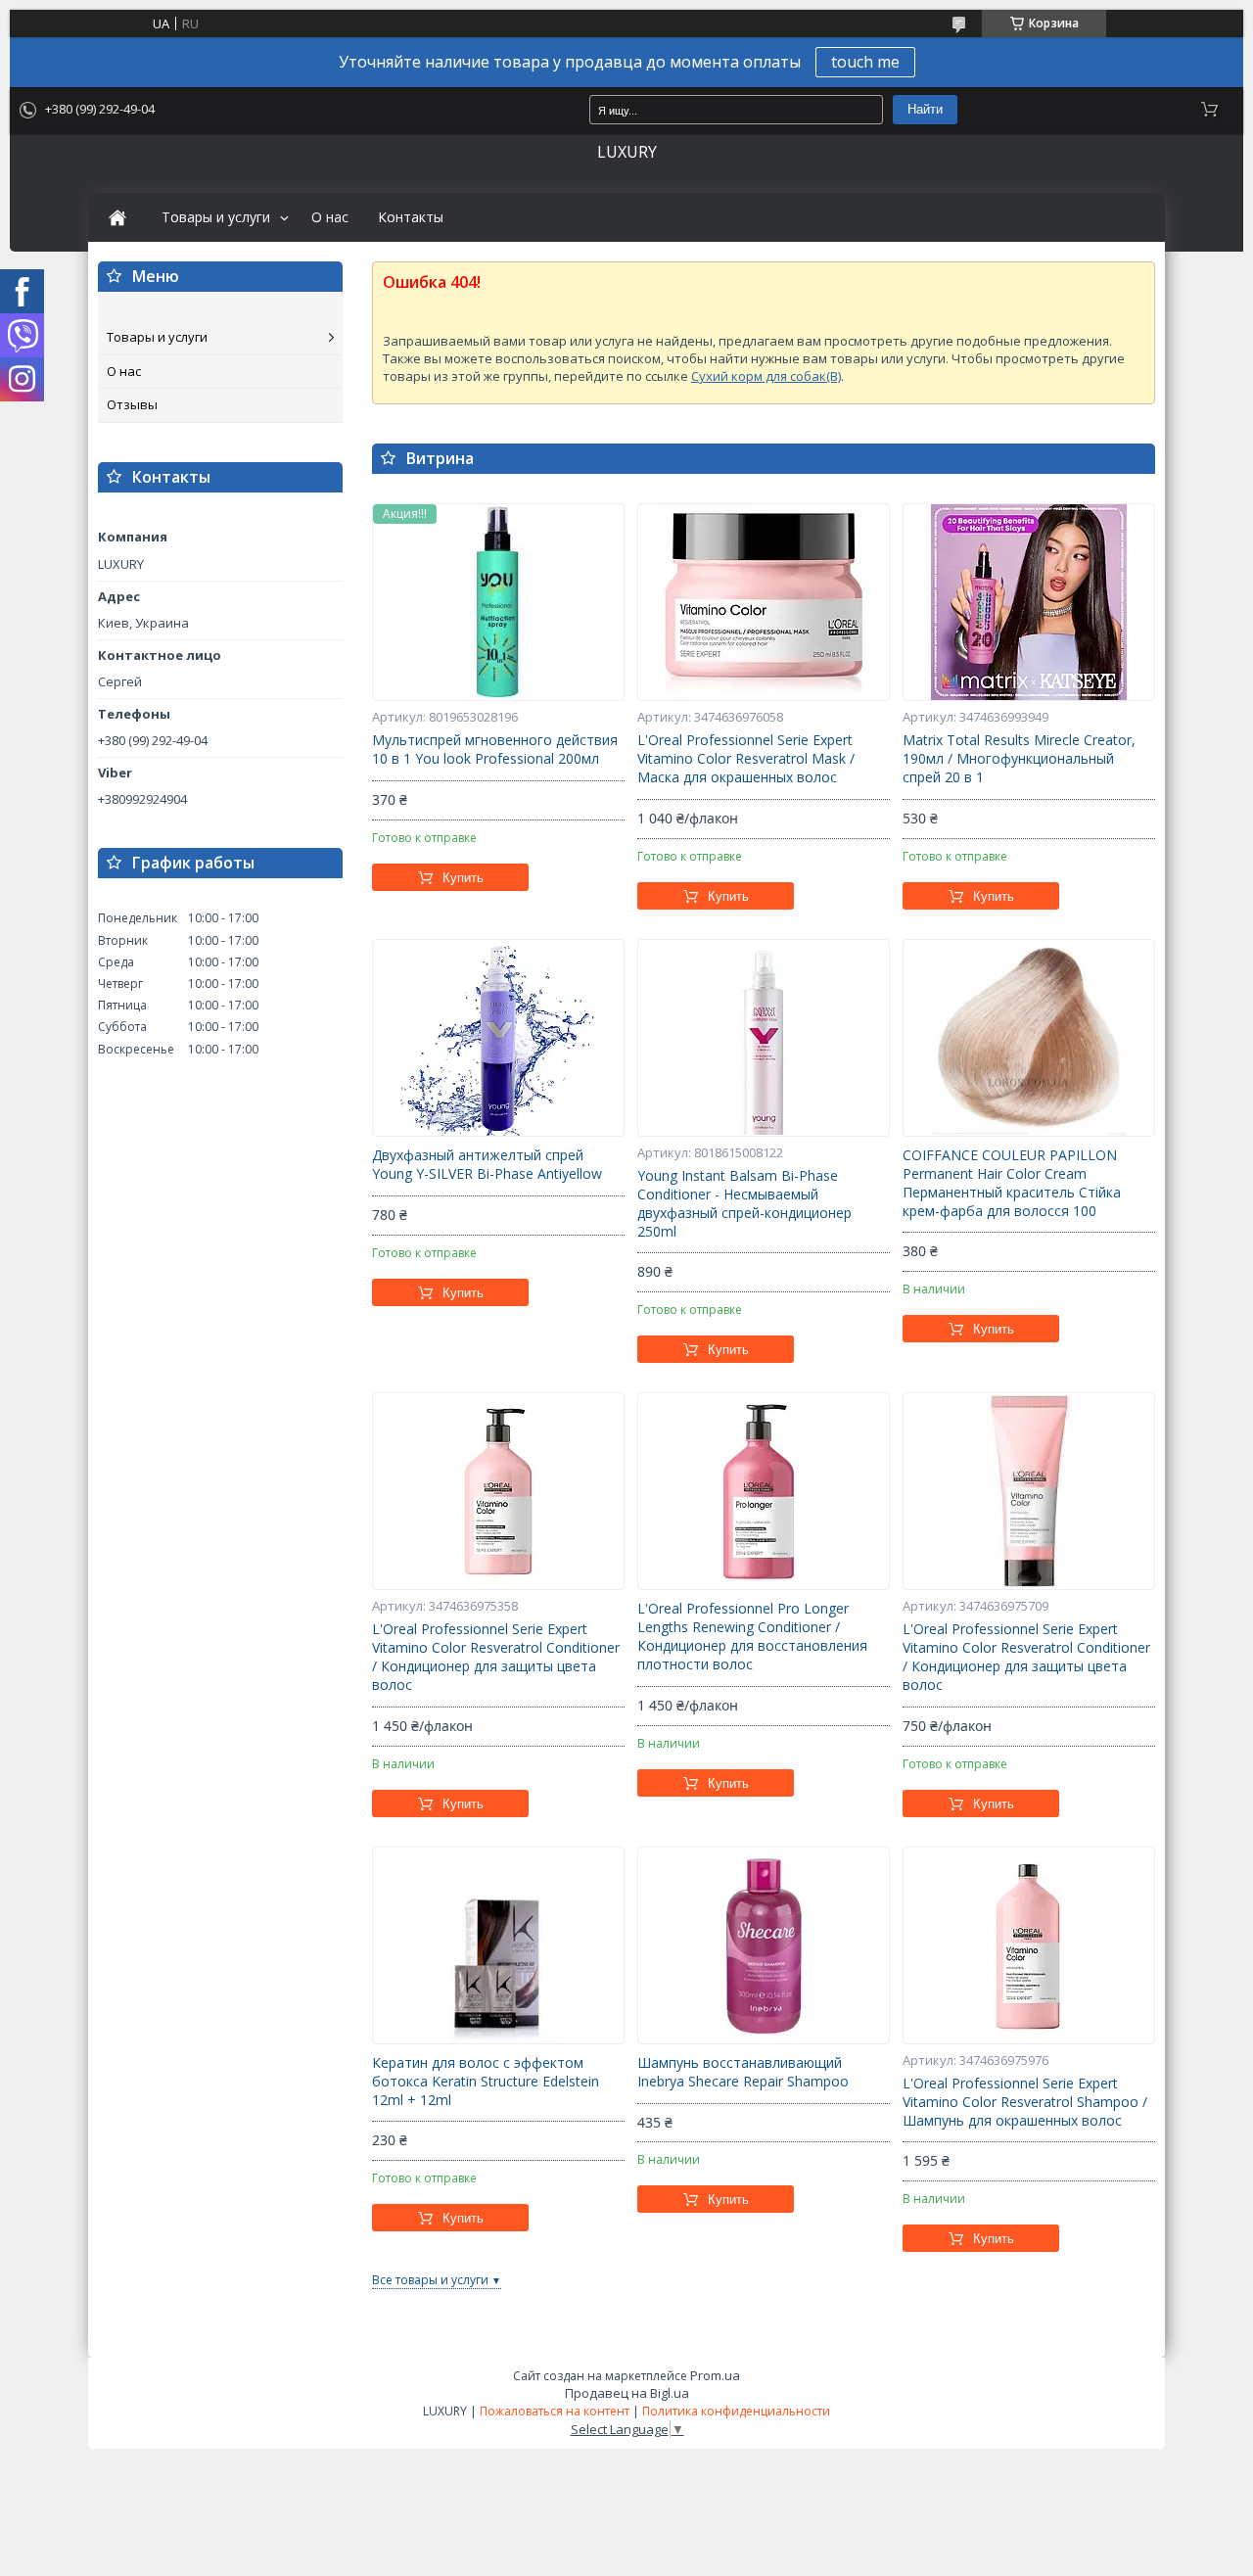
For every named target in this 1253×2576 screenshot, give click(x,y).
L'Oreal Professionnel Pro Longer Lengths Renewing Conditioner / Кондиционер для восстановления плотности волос (752, 1637)
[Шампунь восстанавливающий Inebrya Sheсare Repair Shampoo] (764, 1945)
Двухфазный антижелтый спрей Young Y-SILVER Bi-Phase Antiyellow (487, 1165)
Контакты (411, 217)
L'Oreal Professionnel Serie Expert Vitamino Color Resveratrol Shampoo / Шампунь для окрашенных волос (1025, 2102)
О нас (330, 217)
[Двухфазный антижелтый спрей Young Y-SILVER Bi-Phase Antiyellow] (498, 1038)
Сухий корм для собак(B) (766, 376)
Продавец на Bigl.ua (627, 2393)
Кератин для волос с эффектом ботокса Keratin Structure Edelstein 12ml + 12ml (486, 2082)
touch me (865, 62)
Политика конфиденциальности (736, 2411)
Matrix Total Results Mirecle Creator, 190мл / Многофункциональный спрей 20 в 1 (1019, 759)
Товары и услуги (216, 217)
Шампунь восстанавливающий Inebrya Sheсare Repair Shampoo (743, 2072)
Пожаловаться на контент (555, 2411)
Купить (463, 878)
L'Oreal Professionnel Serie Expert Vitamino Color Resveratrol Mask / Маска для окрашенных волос (746, 759)
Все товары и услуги (430, 2280)
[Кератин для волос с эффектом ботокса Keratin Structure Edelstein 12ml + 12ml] (498, 1945)
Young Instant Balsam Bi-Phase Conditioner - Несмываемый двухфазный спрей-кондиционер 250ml (744, 1204)
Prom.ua (715, 2375)
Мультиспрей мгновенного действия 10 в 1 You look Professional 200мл (495, 749)
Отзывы (132, 404)
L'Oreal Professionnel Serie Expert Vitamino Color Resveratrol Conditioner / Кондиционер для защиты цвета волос (496, 1657)
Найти (925, 109)
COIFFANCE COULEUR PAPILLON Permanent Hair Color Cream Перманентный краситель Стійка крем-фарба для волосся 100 (1012, 1183)
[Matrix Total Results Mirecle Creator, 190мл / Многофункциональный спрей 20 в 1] (1029, 602)
